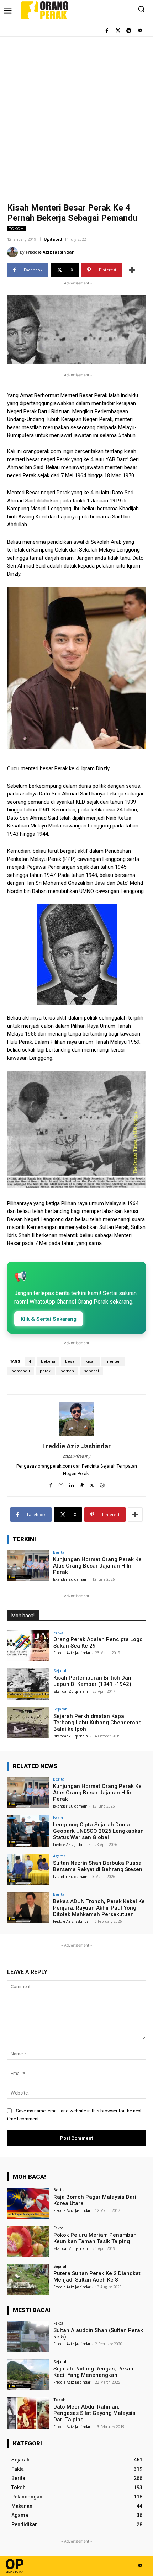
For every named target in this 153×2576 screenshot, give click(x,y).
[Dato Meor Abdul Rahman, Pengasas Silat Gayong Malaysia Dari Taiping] (28, 2413)
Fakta (58, 1632)
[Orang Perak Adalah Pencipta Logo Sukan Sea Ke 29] (28, 1646)
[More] (132, 270)
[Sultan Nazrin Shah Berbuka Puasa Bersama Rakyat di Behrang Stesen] (28, 1869)
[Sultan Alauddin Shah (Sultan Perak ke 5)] (28, 2337)
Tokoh (16, 229)
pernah (67, 1371)
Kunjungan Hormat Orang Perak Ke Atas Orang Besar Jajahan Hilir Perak (97, 1566)
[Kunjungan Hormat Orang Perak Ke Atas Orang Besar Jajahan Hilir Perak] (28, 1566)
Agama (59, 1856)
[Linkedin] (71, 1484)
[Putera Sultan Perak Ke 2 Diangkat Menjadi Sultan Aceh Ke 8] (28, 2280)
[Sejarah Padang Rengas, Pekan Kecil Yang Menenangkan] (28, 2375)
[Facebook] (107, 31)
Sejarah (60, 1670)
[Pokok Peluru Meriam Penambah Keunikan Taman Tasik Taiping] (28, 2241)
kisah (91, 1361)
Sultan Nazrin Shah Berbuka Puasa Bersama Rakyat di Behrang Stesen (98, 1866)
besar (70, 1361)
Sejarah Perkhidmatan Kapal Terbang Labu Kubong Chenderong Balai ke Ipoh (97, 1723)
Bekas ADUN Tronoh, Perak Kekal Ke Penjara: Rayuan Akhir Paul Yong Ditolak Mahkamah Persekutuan (99, 1908)
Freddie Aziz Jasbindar (50, 252)
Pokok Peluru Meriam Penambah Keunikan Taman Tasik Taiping (95, 2238)
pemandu (21, 1371)
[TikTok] (82, 1484)
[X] (92, 1484)
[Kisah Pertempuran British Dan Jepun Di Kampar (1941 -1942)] (28, 1684)
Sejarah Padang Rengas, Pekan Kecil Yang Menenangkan (93, 2372)
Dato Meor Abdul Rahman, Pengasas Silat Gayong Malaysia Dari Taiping (94, 2413)
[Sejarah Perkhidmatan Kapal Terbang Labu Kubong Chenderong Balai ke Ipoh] (28, 1723)
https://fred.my (76, 1456)
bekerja (48, 1361)
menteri (113, 1361)
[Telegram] (129, 31)
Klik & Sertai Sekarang (49, 1319)
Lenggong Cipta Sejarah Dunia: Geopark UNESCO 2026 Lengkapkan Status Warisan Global (98, 1831)
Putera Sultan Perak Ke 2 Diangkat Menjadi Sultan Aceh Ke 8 (97, 2277)
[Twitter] (118, 31)
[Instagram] (61, 1484)
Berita (59, 1552)
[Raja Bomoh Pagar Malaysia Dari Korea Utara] (28, 2203)
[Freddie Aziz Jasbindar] (14, 252)
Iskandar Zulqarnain (70, 1579)
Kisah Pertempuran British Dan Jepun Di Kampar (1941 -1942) (92, 1681)
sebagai (91, 1371)
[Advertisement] (76, 116)
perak (45, 1371)
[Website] (102, 1484)
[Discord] (140, 31)
